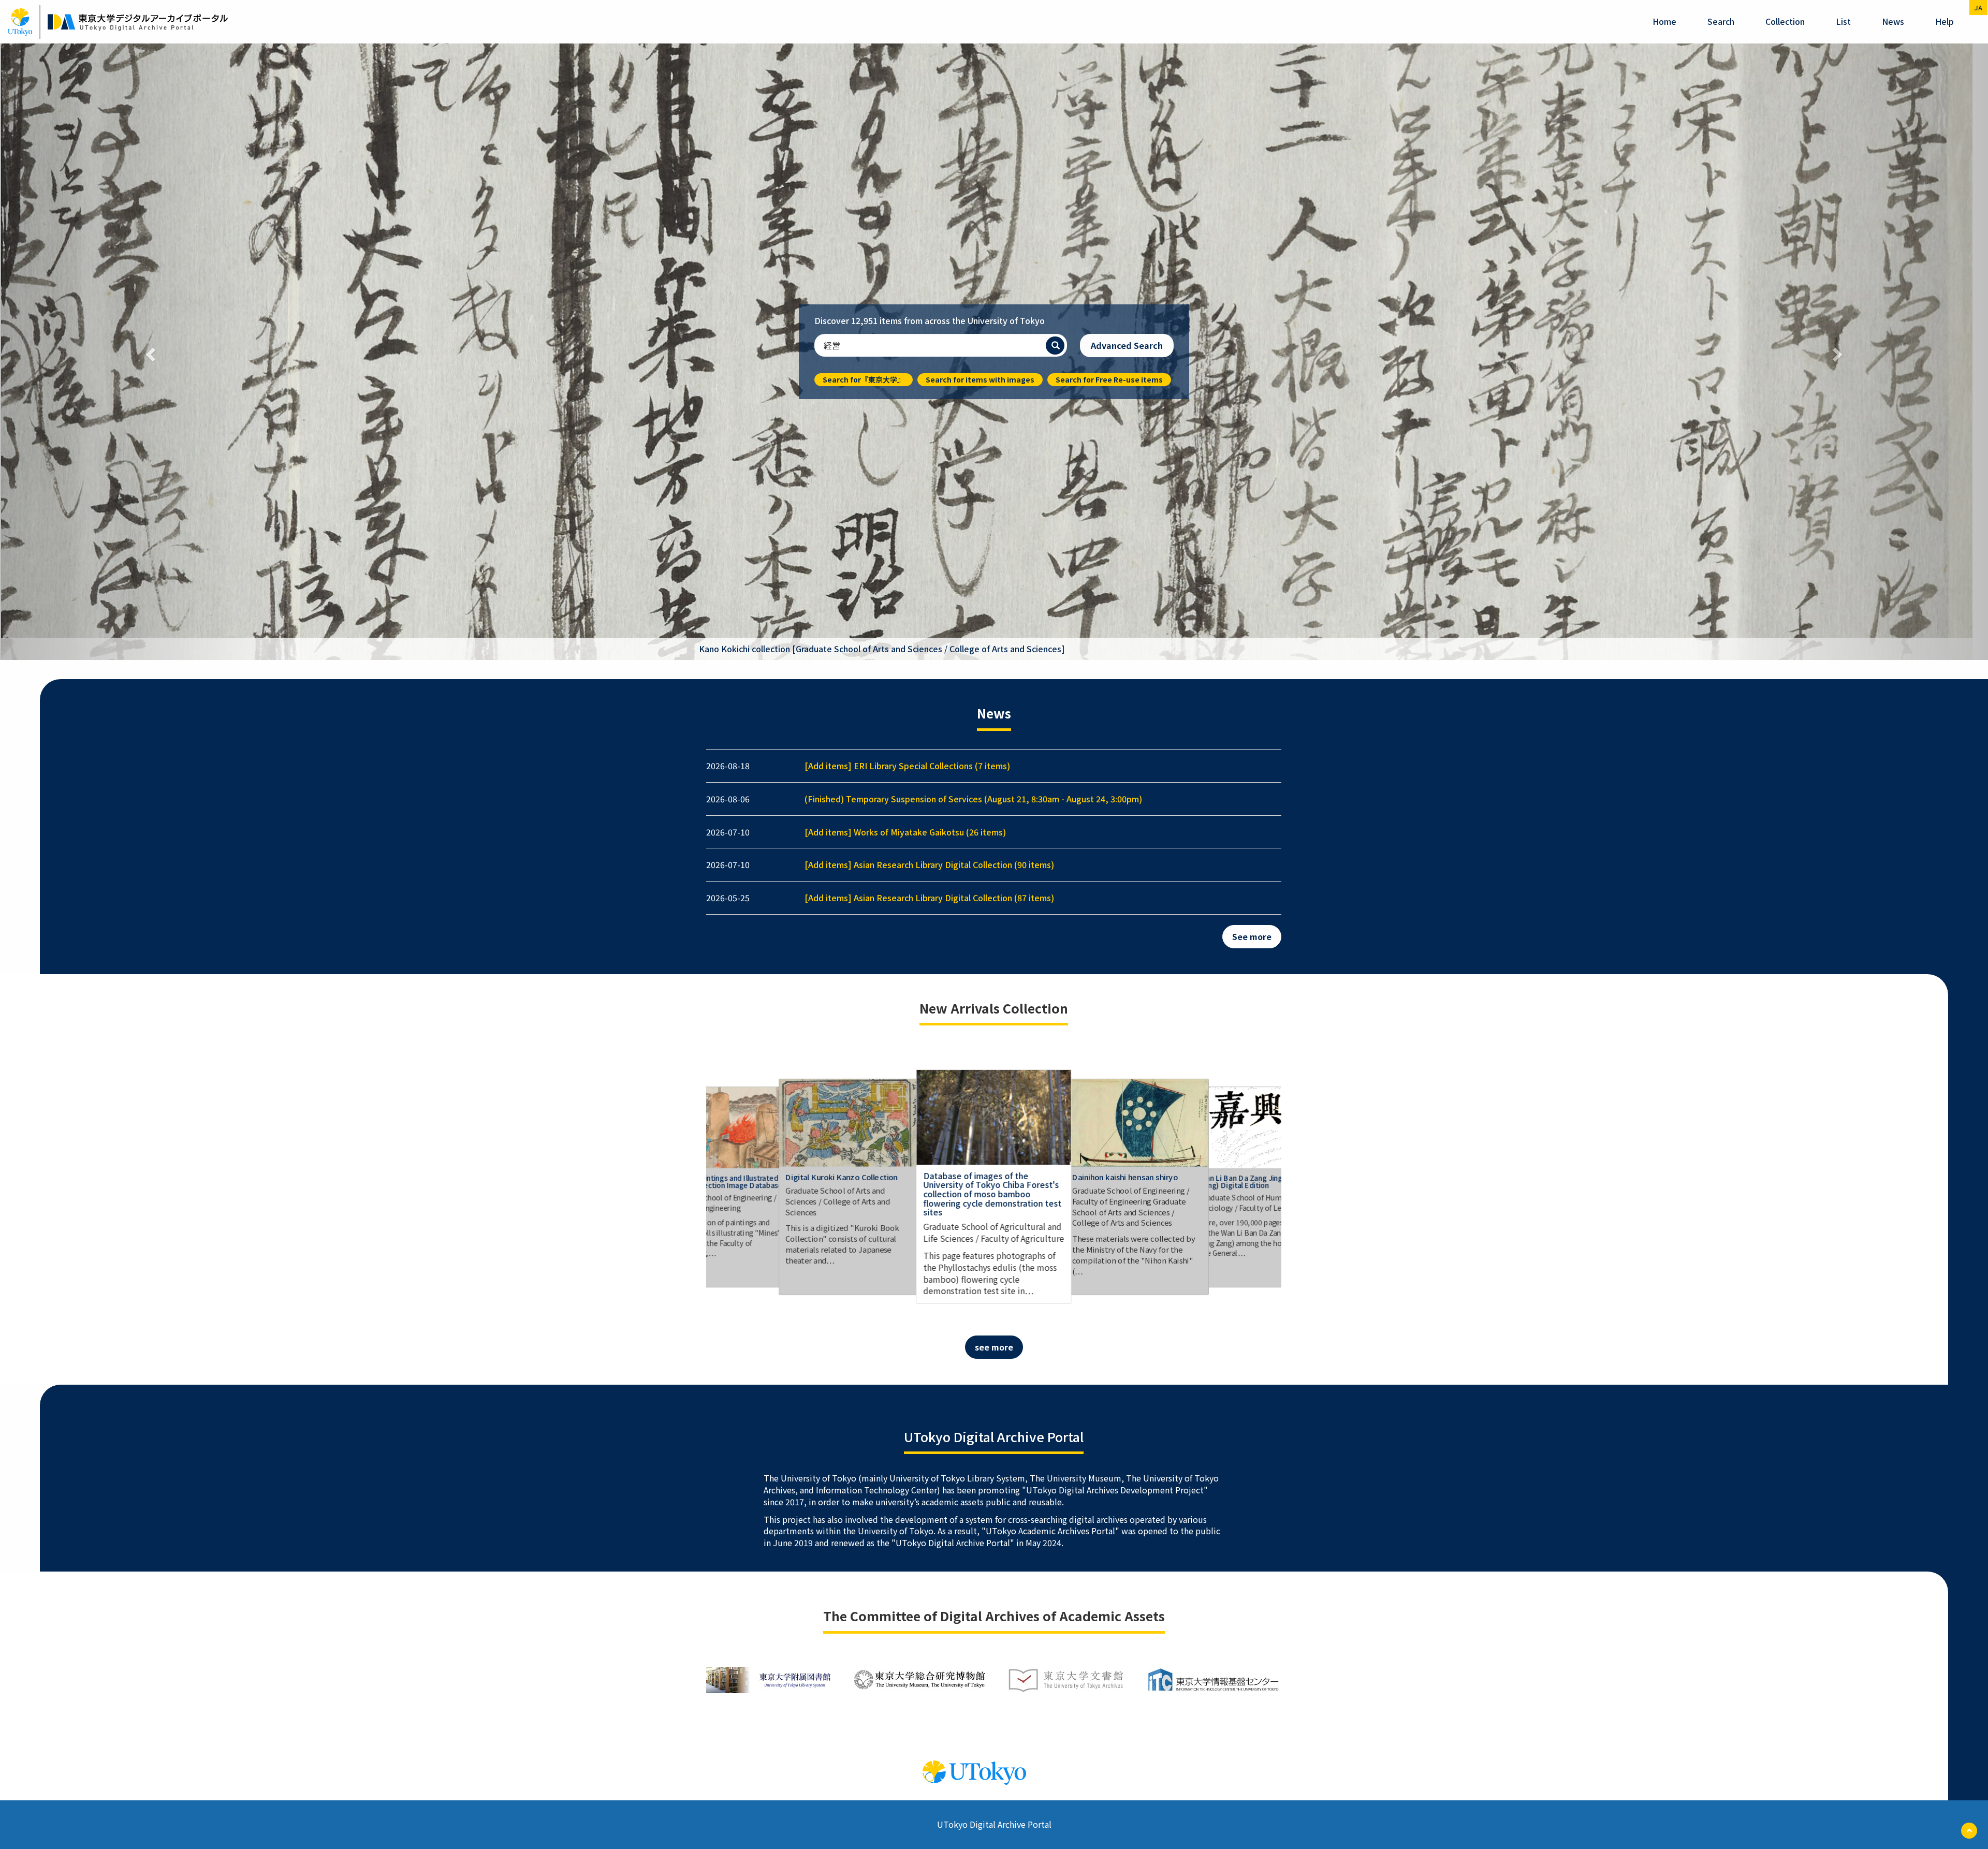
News (1893, 21)
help (1945, 21)
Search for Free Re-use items (1109, 71)
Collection (1785, 21)
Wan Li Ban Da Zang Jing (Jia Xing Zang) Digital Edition (1256, 566)
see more (994, 731)
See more (1252, 320)
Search (1721, 21)
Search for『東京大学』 (864, 71)
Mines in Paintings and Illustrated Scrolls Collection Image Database (725, 566)
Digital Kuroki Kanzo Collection (842, 561)
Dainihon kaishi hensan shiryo (1125, 561)
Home (1664, 21)
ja (1978, 8)
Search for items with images (980, 71)
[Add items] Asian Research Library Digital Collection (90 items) (929, 249)
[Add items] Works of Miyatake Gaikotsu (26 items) (905, 216)
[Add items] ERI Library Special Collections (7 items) (907, 150)
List (1843, 21)
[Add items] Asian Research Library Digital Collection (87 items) (929, 282)
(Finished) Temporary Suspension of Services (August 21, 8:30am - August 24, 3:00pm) (973, 183)
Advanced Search (1127, 38)
